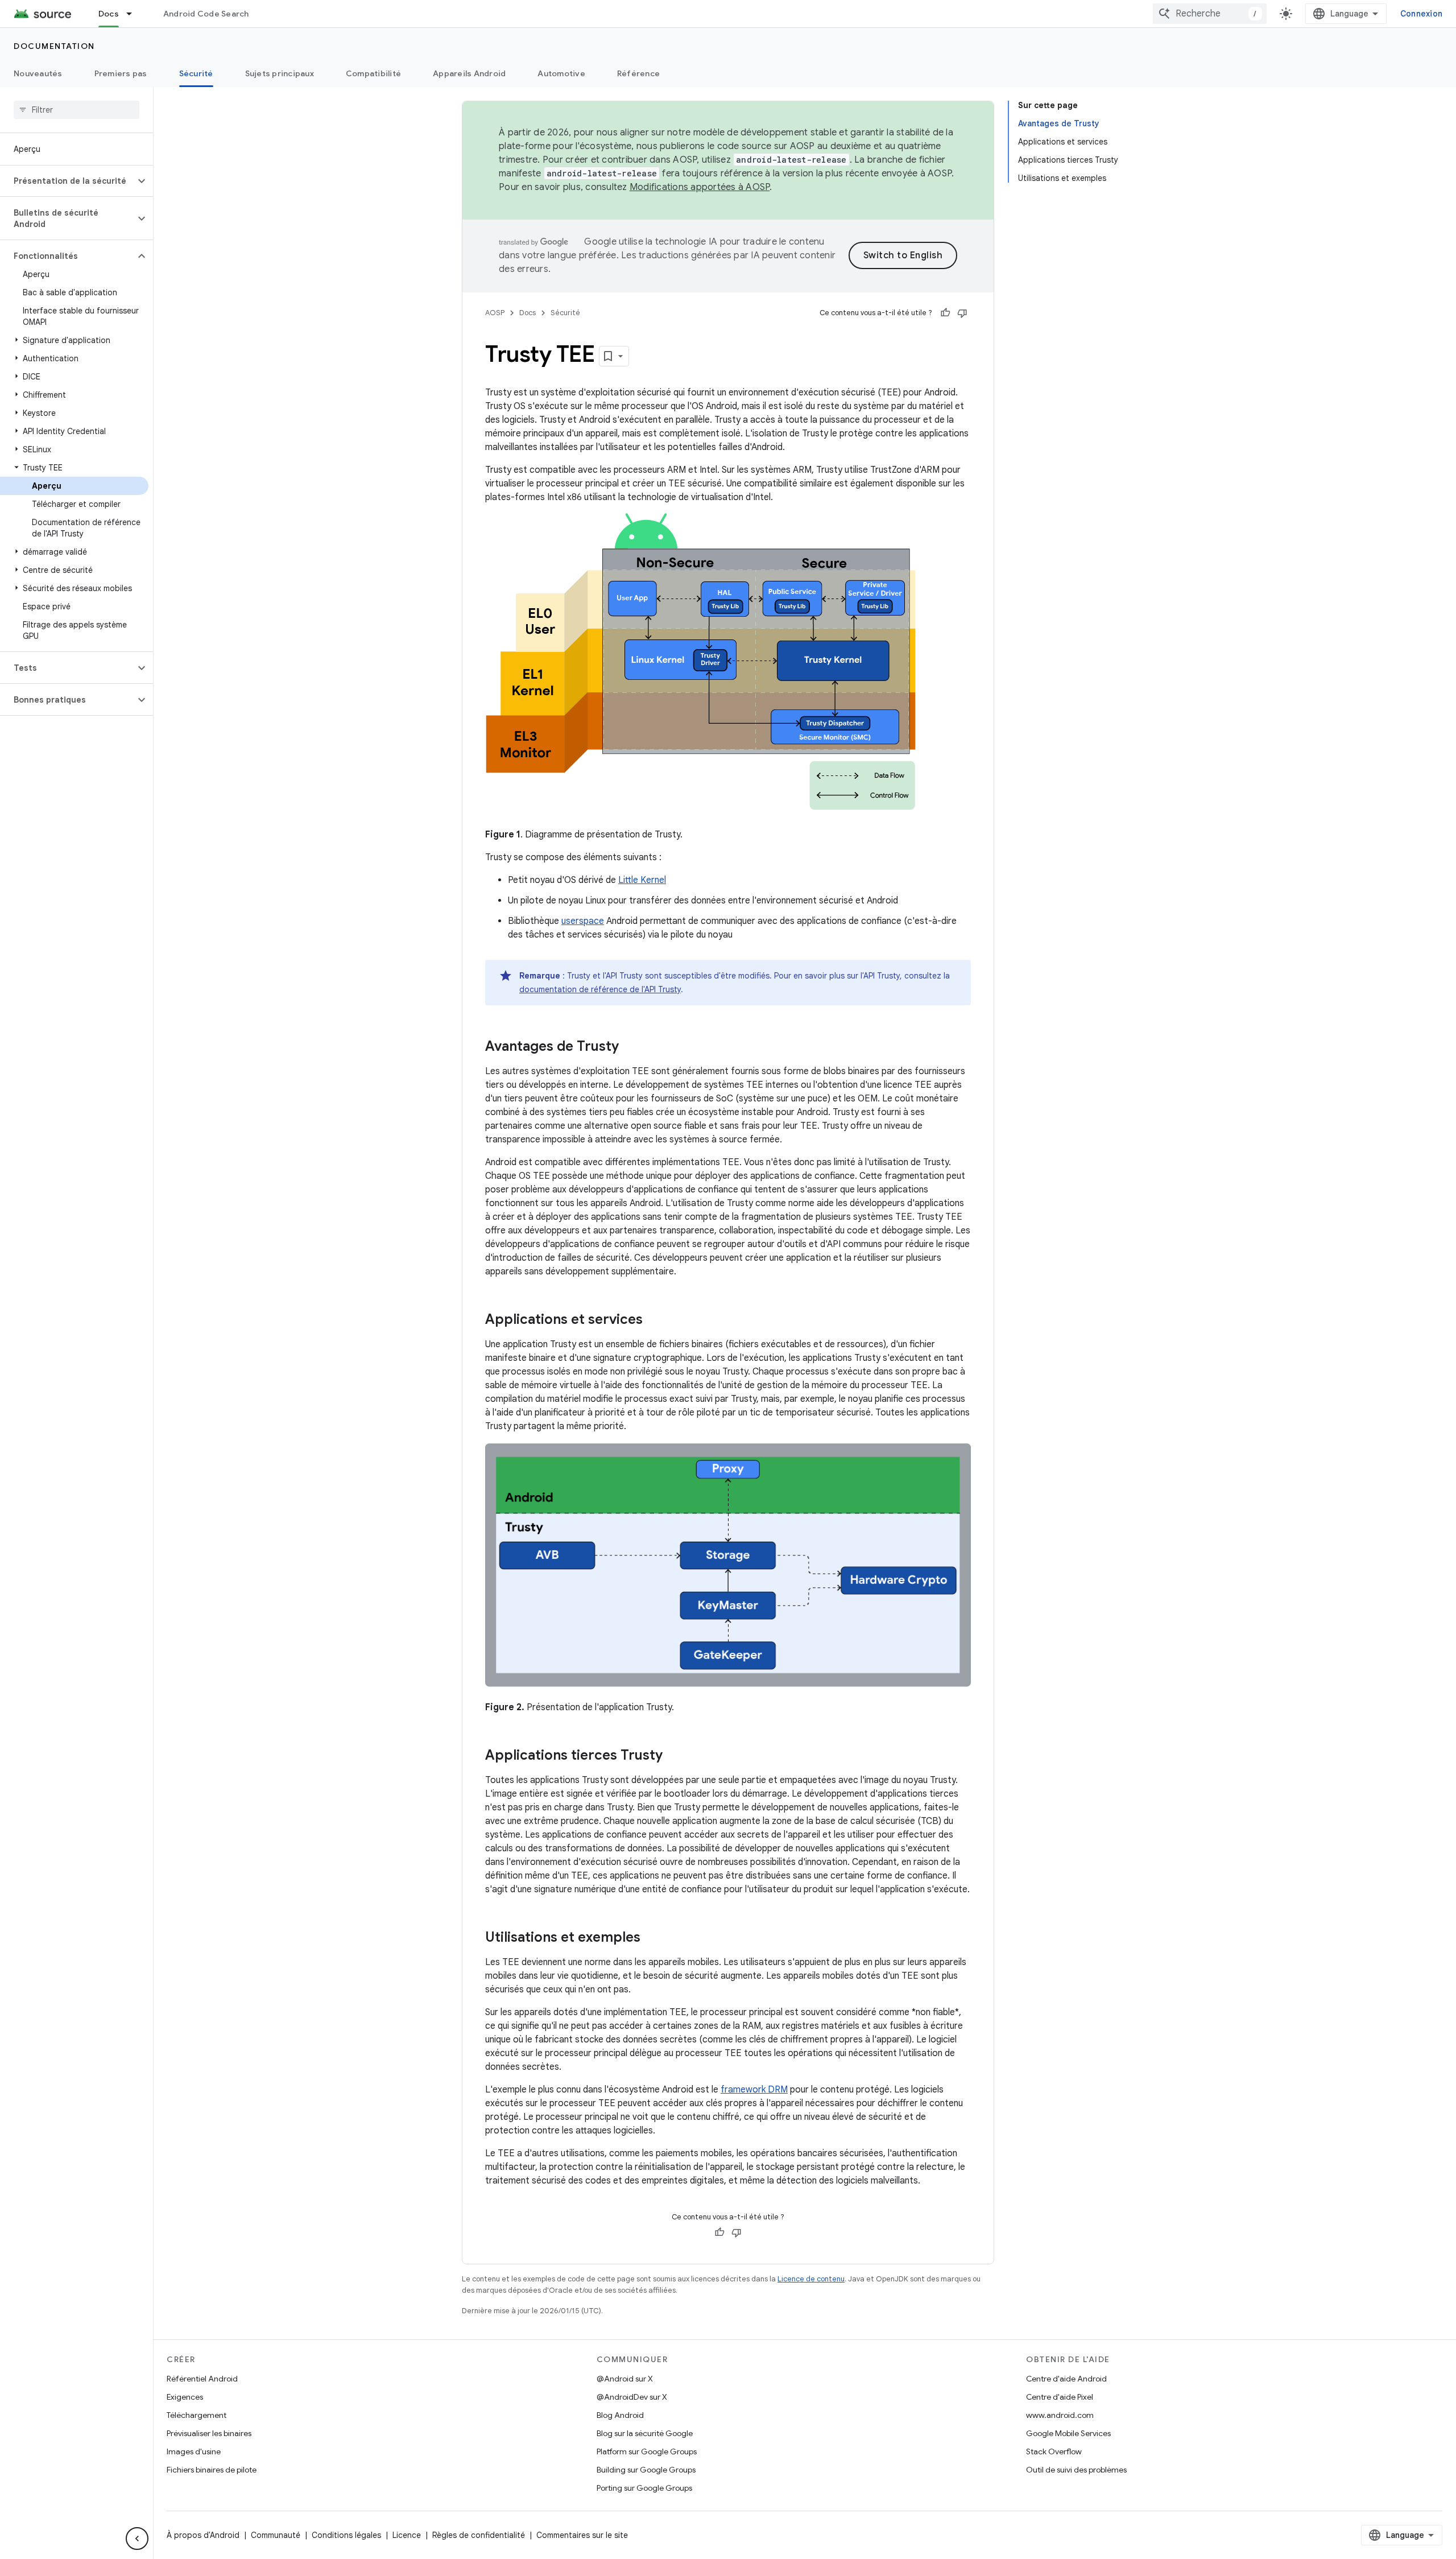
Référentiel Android (202, 2379)
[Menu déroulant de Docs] (134, 14)
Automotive (561, 73)
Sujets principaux (280, 73)
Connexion (1421, 14)
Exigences (185, 2397)
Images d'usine (194, 2451)
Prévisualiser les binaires (209, 2433)
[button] (67, 181)
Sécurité (196, 73)
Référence (638, 73)
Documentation (54, 46)
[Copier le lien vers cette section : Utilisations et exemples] (652, 1938)
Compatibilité (373, 73)
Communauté (276, 2535)
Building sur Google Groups (646, 2470)
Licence (407, 2535)
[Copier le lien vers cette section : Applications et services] (654, 1320)
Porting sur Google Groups (644, 2488)
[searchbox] (76, 110)
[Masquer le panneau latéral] (137, 2539)
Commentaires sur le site (582, 2535)
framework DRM (754, 2090)
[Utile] (945, 313)
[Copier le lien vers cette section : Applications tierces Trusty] (674, 1756)
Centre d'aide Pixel (1060, 2397)
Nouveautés (38, 73)
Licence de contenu (811, 2279)
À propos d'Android (203, 2535)
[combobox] (1210, 14)
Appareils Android (469, 73)
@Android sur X (625, 2379)
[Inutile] (962, 313)
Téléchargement (197, 2415)
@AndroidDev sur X (632, 2397)
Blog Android (620, 2415)
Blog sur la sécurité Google (645, 2433)
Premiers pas (121, 73)
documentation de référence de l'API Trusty (600, 989)
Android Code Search (206, 14)
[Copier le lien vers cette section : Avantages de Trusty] (630, 1047)
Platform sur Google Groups (647, 2451)
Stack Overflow (1054, 2451)
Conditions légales (346, 2535)
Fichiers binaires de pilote (212, 2470)
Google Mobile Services (1068, 2433)
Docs (109, 14)
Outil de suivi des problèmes (1076, 2470)
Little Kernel (642, 880)
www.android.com (1060, 2415)
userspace (583, 921)
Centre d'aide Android (1066, 2379)
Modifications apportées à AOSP (700, 187)
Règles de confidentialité (479, 2535)
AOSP (495, 313)
